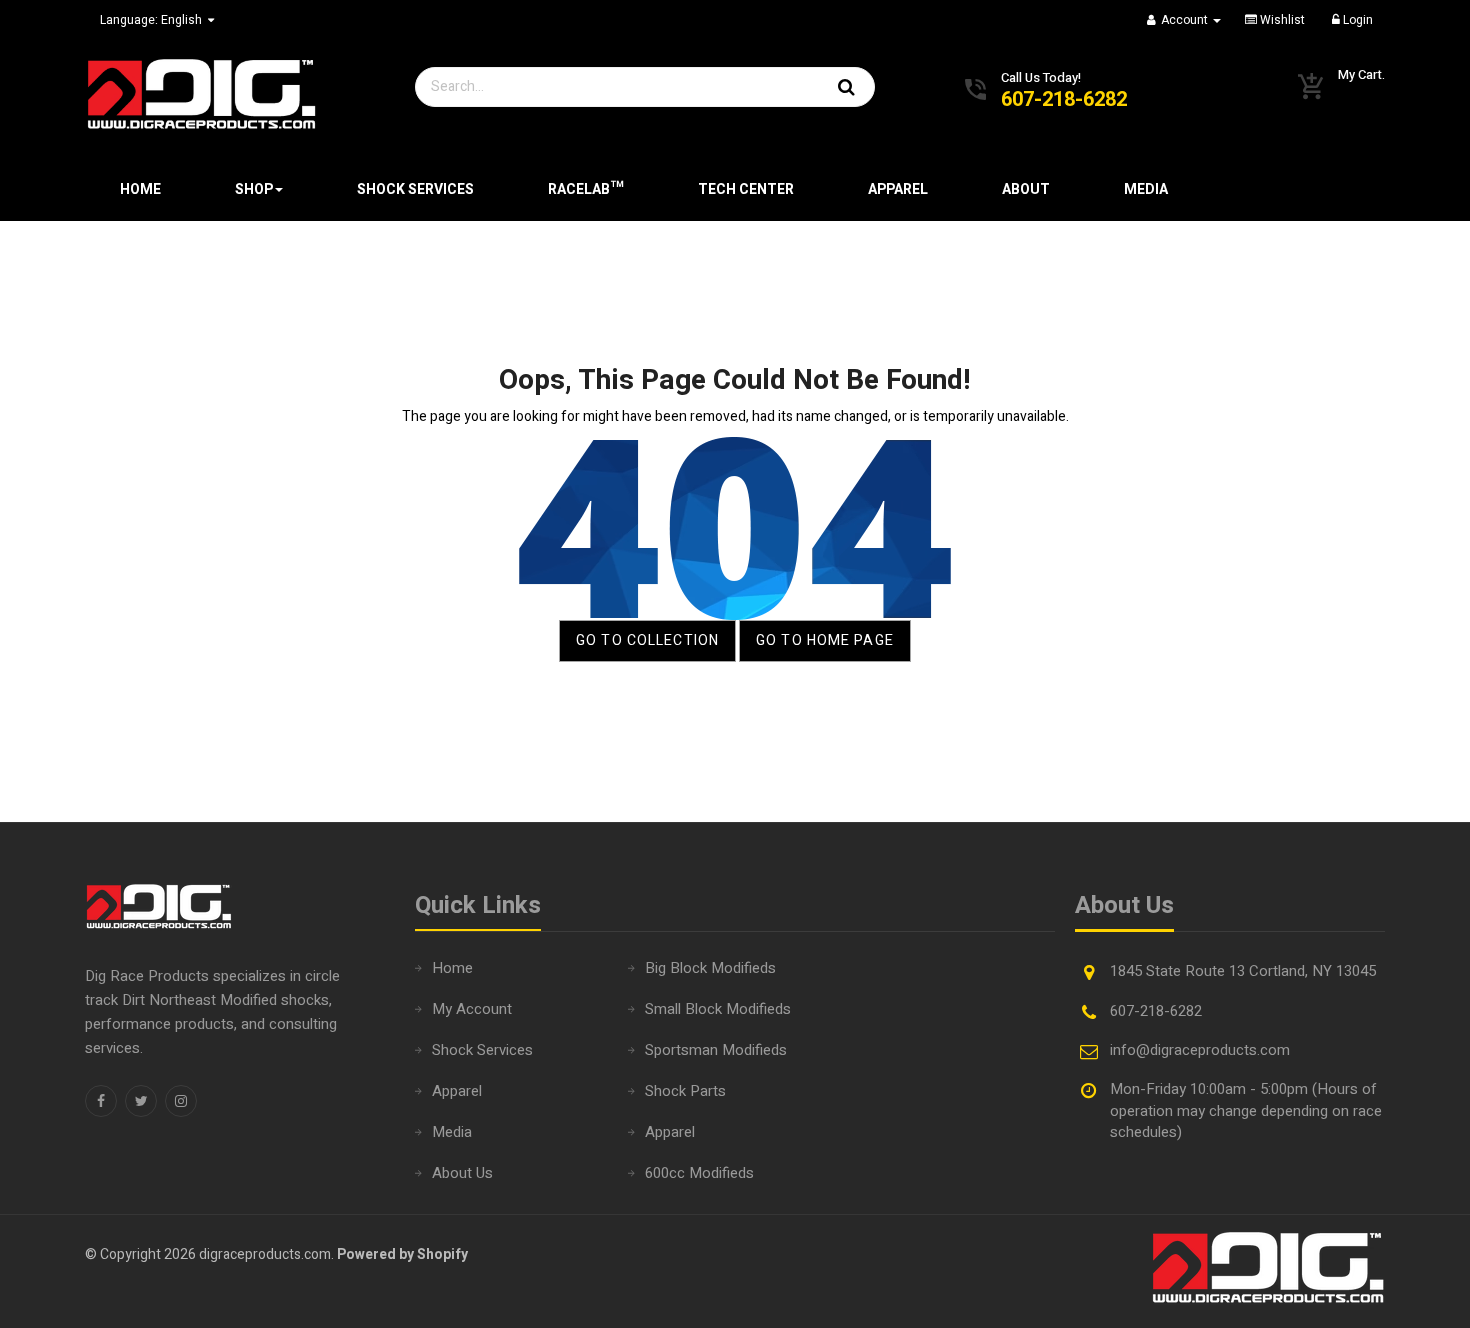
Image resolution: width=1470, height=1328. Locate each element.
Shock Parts (685, 1091)
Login (1356, 20)
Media (452, 1132)
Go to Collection (647, 640)
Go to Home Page (825, 640)
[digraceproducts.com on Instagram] (181, 1101)
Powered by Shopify (402, 1254)
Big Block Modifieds (710, 968)
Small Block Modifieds (718, 1009)
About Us (462, 1173)
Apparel (457, 1091)
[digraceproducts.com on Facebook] (101, 1101)
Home (452, 968)
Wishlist (1281, 20)
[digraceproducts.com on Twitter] (141, 1101)
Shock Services (482, 1050)
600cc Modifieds (699, 1173)
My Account (472, 1009)
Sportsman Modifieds (716, 1050)
